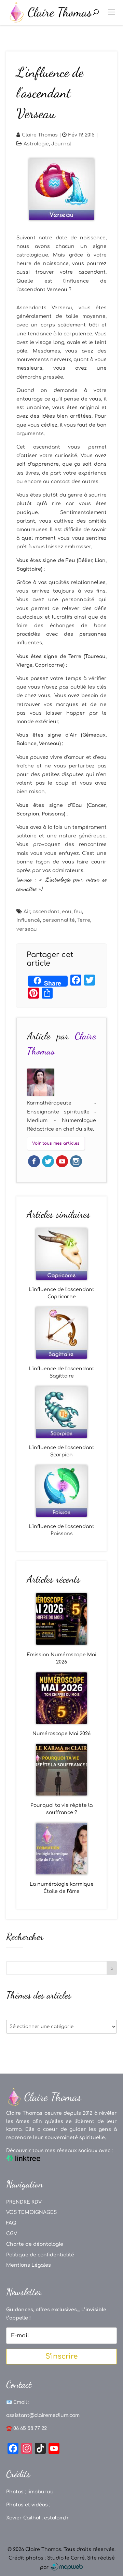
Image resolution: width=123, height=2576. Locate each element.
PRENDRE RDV (24, 2202)
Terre (84, 920)
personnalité (59, 920)
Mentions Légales (29, 2265)
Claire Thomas (40, 135)
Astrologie (36, 144)
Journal (61, 144)
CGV (12, 2234)
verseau (27, 929)
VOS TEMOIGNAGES (31, 2212)
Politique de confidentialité (40, 2255)
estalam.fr (57, 2518)
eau (67, 912)
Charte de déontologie (35, 2244)
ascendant (46, 912)
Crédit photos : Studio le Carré (47, 2558)
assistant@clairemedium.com (43, 2415)
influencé (28, 920)
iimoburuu (40, 2492)
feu (78, 912)
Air (27, 912)
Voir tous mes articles (56, 1143)
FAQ (11, 2223)
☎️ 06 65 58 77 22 (26, 2428)
